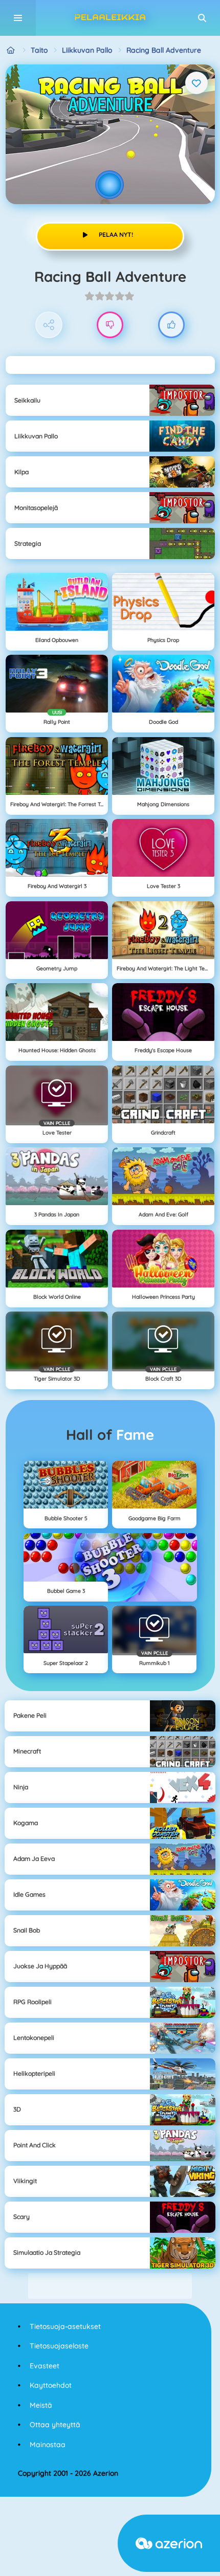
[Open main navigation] (18, 18)
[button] (202, 18)
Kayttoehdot (51, 2385)
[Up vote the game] (172, 325)
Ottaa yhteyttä (55, 2425)
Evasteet (45, 2366)
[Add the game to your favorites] (196, 83)
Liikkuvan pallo (87, 50)
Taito (39, 50)
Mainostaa (48, 2445)
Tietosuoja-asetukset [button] (65, 2326)
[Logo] (110, 18)
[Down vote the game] (110, 325)
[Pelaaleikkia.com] (11, 50)
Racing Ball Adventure (164, 50)
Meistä (41, 2405)
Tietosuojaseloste (59, 2346)
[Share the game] (49, 325)
